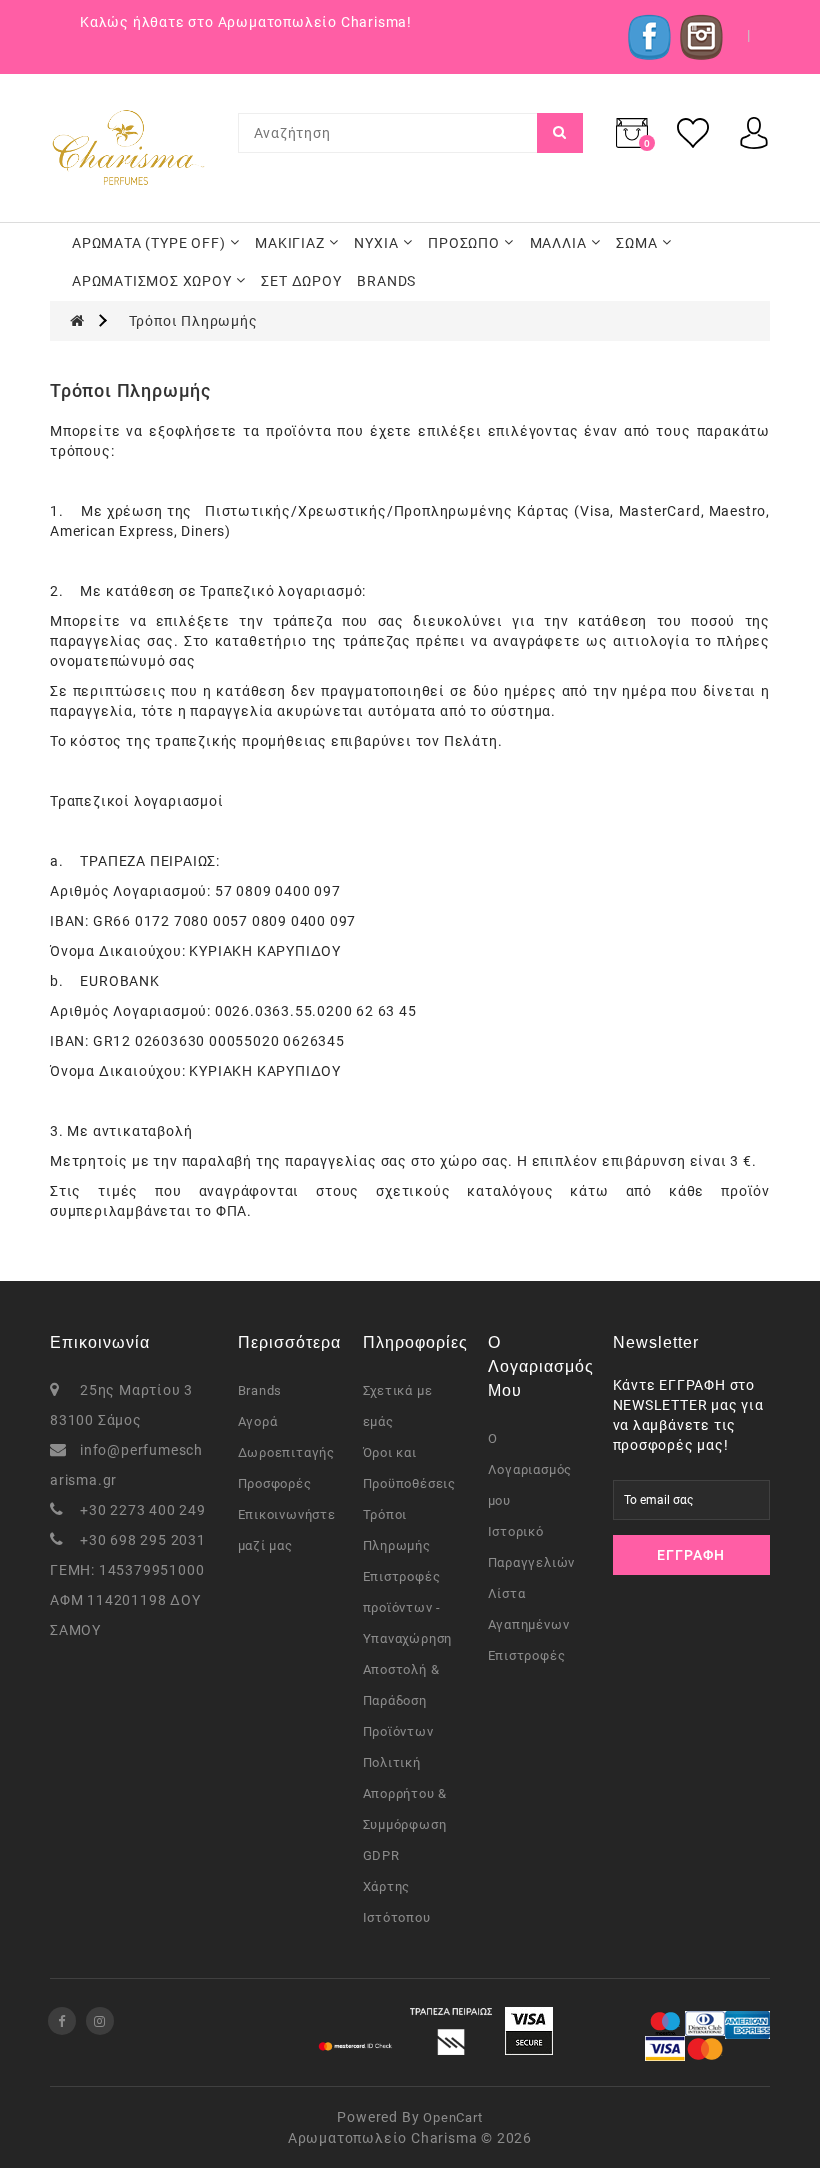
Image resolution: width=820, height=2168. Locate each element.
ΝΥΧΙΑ (376, 243)
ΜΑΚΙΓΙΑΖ (289, 243)
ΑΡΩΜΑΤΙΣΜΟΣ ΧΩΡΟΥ (152, 281)
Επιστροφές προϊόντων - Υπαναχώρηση (408, 1607)
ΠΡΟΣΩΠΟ (464, 243)
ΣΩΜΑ (636, 243)
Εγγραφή (691, 1555)
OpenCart (452, 2117)
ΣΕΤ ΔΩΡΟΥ (301, 281)
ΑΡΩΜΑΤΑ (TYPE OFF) (148, 243)
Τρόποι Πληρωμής (193, 321)
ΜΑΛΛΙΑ (558, 243)
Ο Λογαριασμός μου (530, 1469)
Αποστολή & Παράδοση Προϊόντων (401, 1700)
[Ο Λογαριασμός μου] (754, 132)
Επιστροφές (527, 1655)
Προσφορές (275, 1483)
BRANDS (386, 281)
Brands (260, 1390)
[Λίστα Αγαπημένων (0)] (693, 132)
